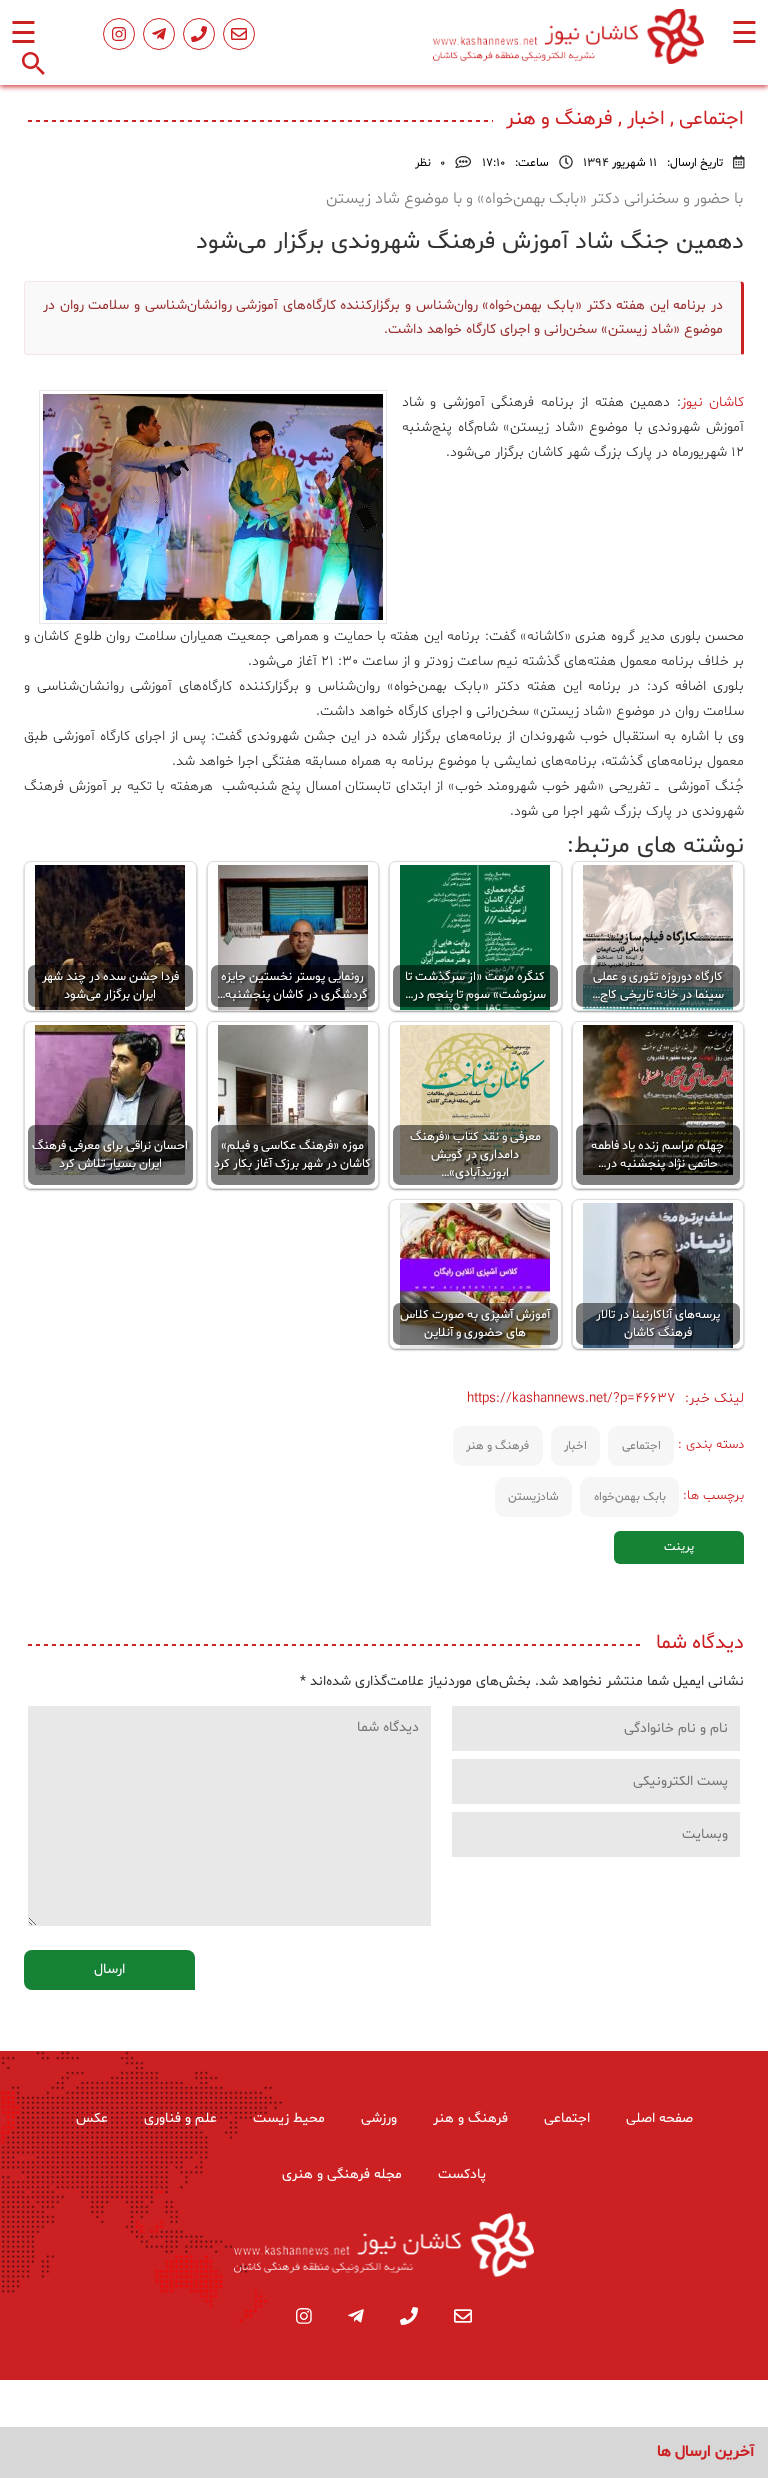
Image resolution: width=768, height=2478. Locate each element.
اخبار (575, 1446)
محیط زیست (289, 2118)
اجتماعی (641, 1446)
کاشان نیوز (712, 402)
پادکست (462, 2174)
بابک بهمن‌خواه (630, 1497)
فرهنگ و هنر (497, 1446)
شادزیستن (533, 1497)
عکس (92, 2118)
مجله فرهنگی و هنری (342, 2174)
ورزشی (379, 2118)
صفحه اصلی (659, 2118)
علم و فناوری (180, 2118)
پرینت (679, 1547)
